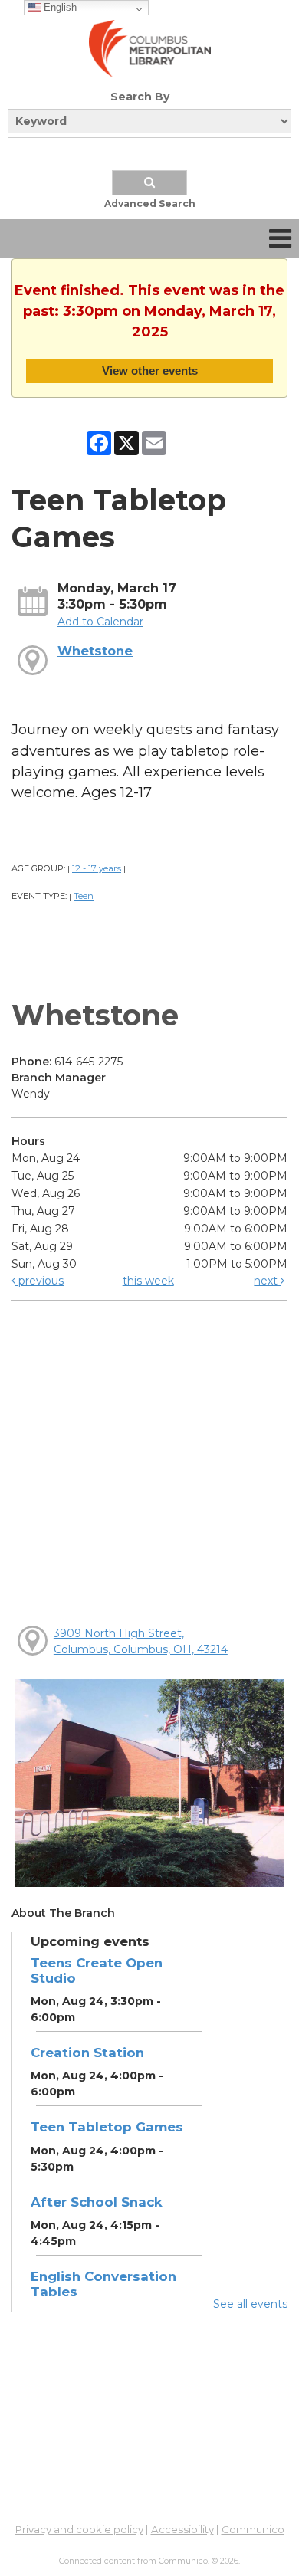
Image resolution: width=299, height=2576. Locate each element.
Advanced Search (150, 203)
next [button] (267, 1281)
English (59, 7)
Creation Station (87, 2053)
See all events (250, 2304)
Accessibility (182, 2529)
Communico (253, 2529)
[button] (280, 239)
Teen (84, 896)
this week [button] (148, 1281)
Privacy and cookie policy (79, 2529)
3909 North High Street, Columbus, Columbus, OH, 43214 (141, 1641)
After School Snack (97, 2202)
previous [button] (39, 1281)
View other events (150, 371)
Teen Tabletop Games (107, 2127)
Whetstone (95, 651)
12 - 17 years (97, 868)
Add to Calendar (100, 622)
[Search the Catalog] (149, 183)
